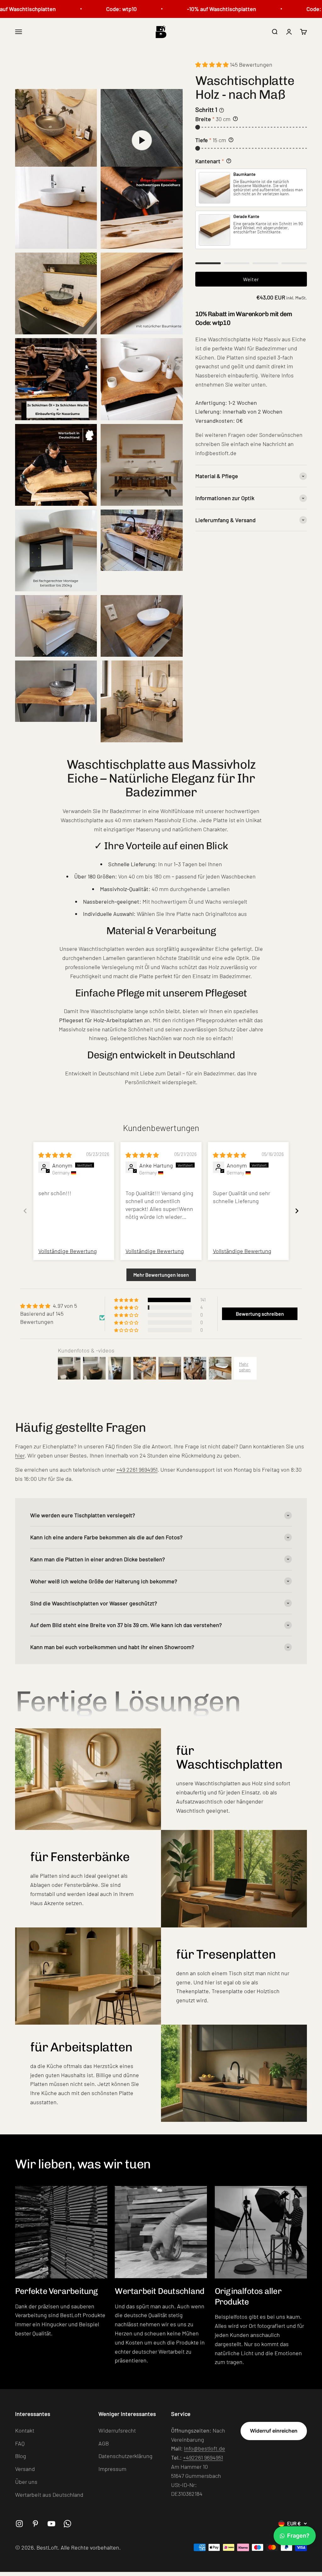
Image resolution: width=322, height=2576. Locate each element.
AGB (104, 2443)
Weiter (251, 279)
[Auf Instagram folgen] (19, 2524)
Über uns (26, 2482)
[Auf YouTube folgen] (51, 2524)
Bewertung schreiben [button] (260, 1314)
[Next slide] (297, 1211)
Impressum (112, 2469)
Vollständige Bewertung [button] (68, 1251)
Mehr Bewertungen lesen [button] (161, 1275)
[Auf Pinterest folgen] (35, 2524)
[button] (213, 64)
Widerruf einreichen (274, 2431)
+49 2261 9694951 (137, 1469)
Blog (21, 2456)
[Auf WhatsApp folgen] (67, 2524)
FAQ (20, 2443)
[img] (55, 1155)
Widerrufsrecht (117, 2430)
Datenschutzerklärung (125, 2456)
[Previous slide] (25, 1211)
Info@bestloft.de (205, 2448)
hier (20, 1455)
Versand (25, 2469)
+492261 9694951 (203, 2457)
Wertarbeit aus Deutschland (49, 2495)
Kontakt (25, 2430)
